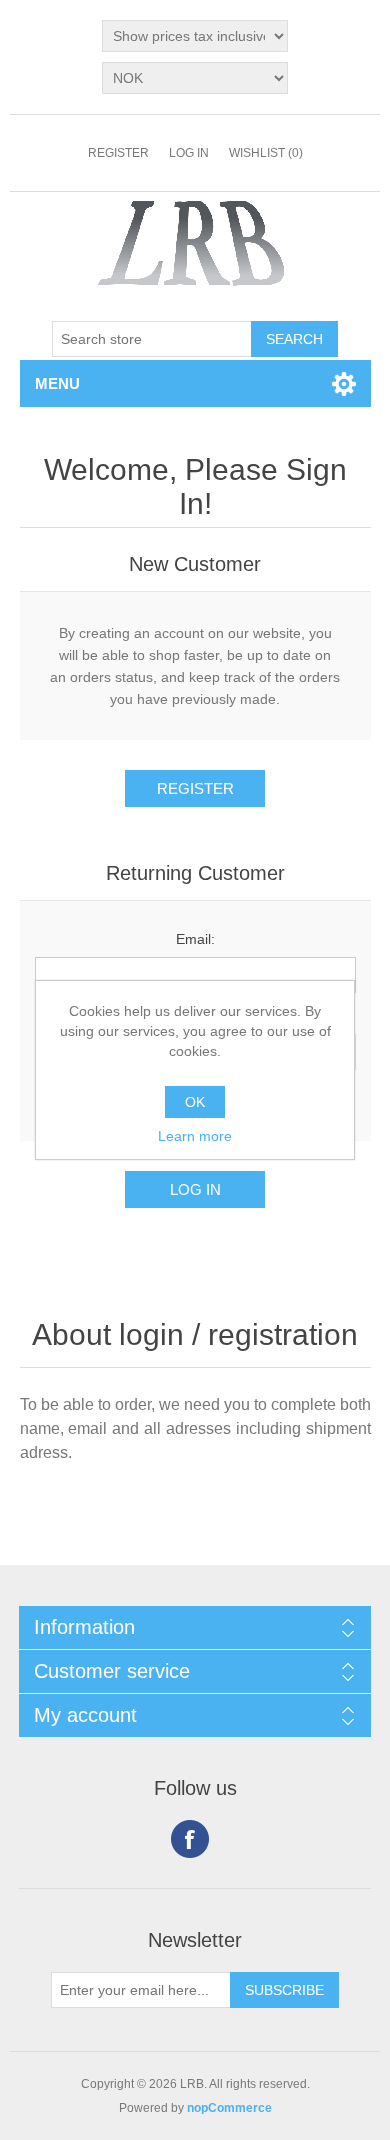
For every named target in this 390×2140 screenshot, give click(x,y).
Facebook (190, 1839)
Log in (189, 153)
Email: (195, 939)
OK (195, 1102)
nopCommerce (229, 2108)
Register (118, 153)
